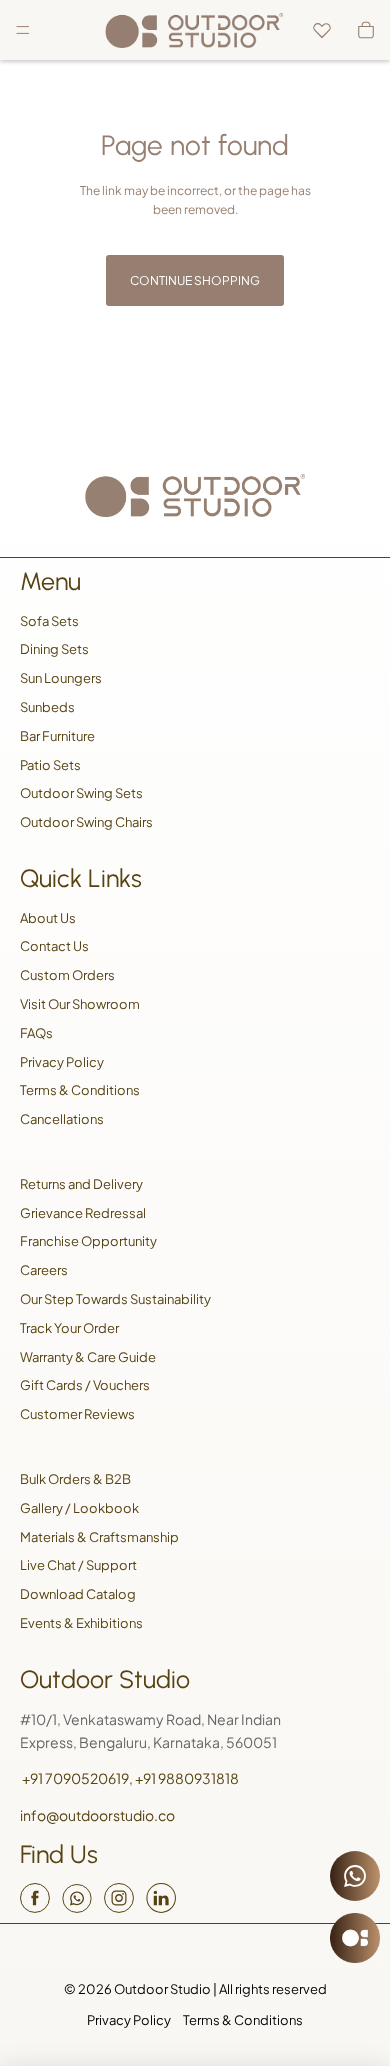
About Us (48, 918)
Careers (44, 1270)
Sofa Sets (49, 621)
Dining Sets (54, 649)
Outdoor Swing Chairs (86, 822)
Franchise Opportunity (88, 1241)
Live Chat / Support (78, 1565)
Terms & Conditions (80, 1090)
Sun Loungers (61, 678)
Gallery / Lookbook (79, 1508)
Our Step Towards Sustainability (115, 1299)
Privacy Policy (62, 1062)
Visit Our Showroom (80, 1004)
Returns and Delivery (81, 1184)
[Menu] (23, 30)
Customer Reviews (77, 1414)
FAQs (36, 1033)
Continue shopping (195, 280)
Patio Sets (50, 765)
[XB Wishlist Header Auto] (322, 30)
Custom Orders (67, 975)
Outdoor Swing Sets (81, 793)
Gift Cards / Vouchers (85, 1385)
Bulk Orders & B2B (75, 1479)
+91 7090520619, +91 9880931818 (129, 1778)
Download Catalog (78, 1594)
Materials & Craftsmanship (99, 1537)
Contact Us (54, 946)
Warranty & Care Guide (88, 1357)
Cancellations (62, 1119)
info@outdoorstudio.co (97, 1815)
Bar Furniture (57, 736)
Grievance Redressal (83, 1213)
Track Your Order (69, 1328)
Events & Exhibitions (81, 1623)
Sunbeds (47, 707)
